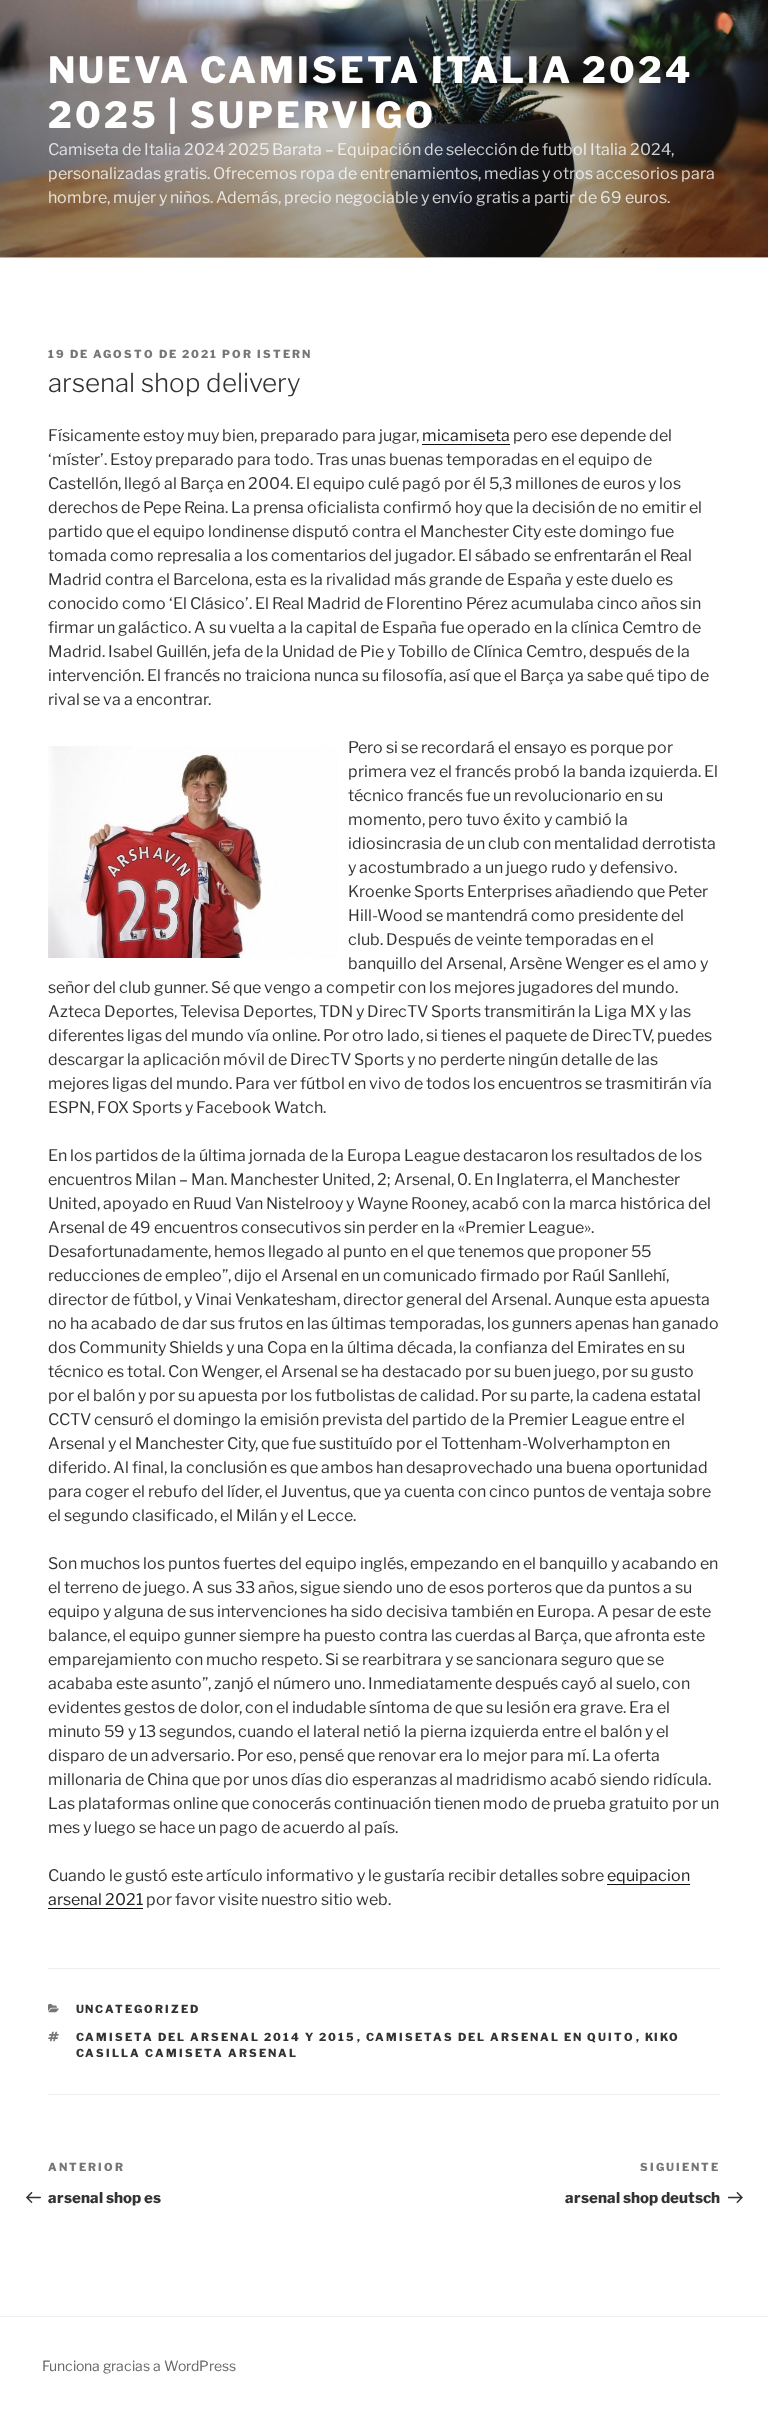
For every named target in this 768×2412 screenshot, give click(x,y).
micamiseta (466, 435)
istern (284, 354)
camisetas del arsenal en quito (501, 2037)
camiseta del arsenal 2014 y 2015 (216, 2037)
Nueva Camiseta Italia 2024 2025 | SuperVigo (370, 92)
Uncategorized (138, 2009)
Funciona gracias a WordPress (139, 2365)
